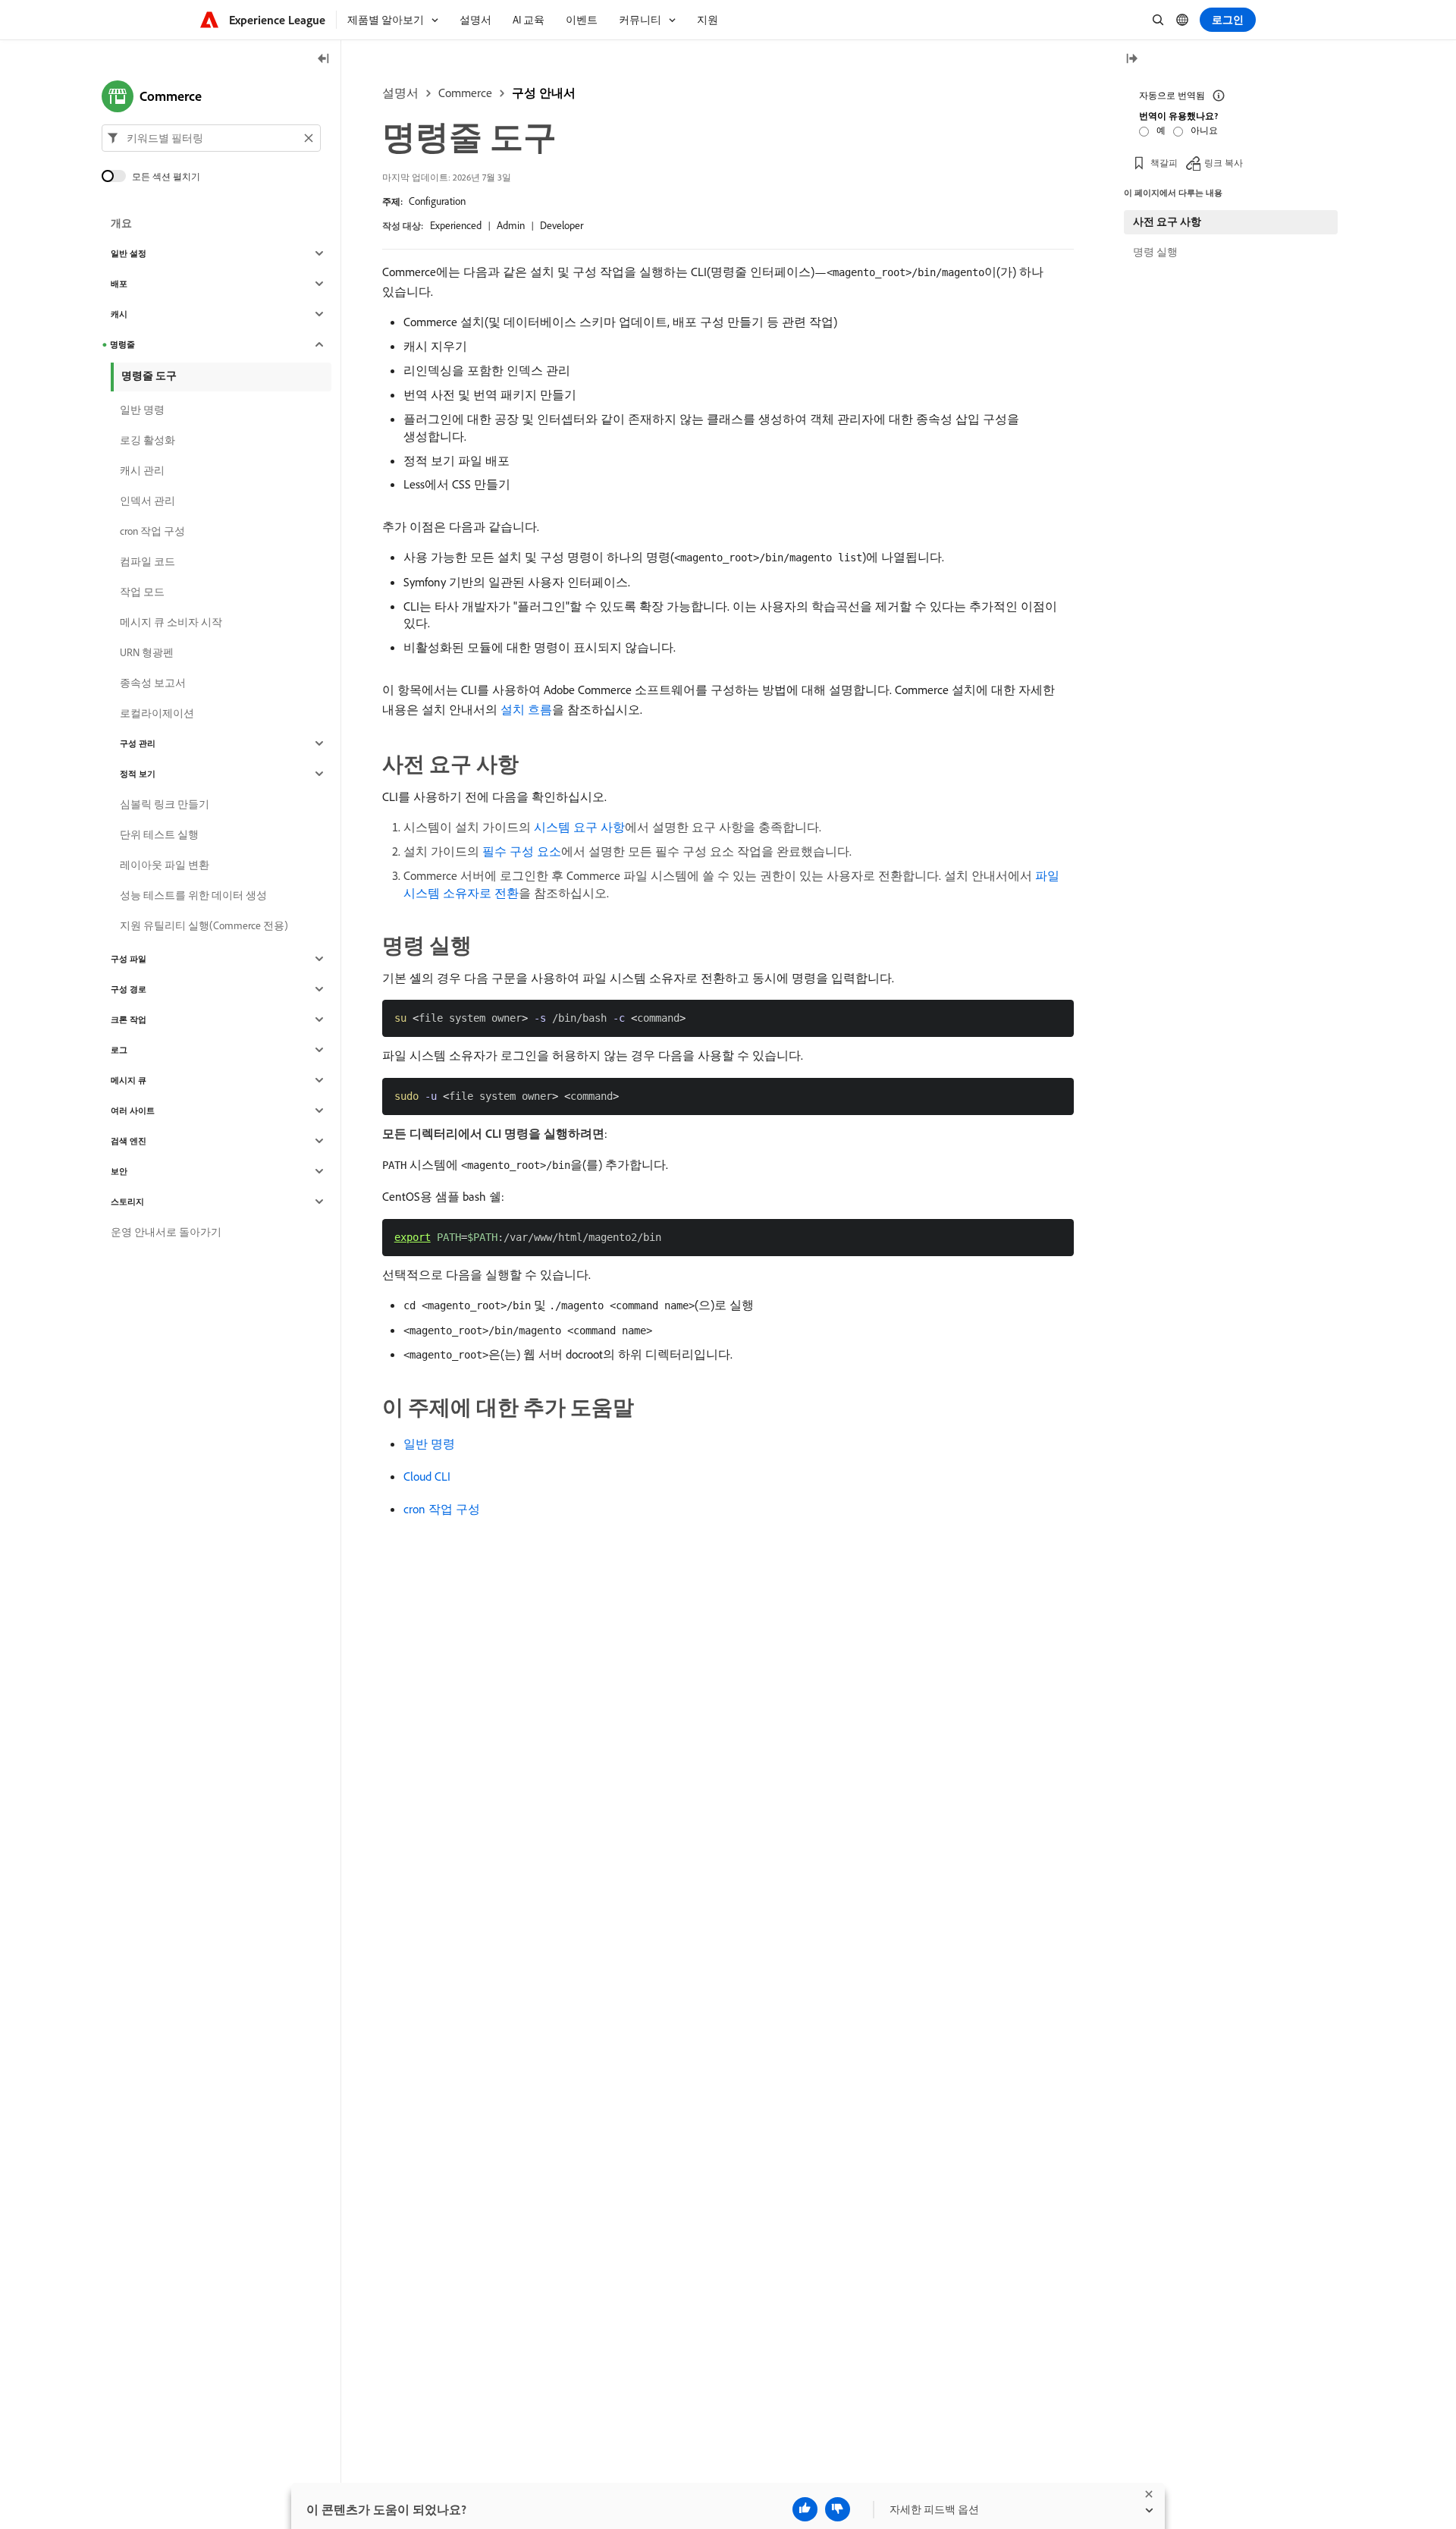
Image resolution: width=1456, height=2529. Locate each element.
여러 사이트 (133, 1111)
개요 (121, 223)
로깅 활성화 (147, 440)
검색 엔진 (129, 1141)
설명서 (400, 93)
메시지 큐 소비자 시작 (171, 622)
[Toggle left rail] (324, 60)
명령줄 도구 (149, 375)
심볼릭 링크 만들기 (165, 804)
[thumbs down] (838, 2509)
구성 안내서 (544, 93)
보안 (119, 1171)
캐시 (119, 314)
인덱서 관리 (147, 501)
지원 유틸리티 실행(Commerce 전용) (204, 925)
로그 (119, 1050)
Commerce (465, 93)
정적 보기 (138, 774)
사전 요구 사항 (1167, 221)
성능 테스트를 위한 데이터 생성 (193, 895)
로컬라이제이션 (157, 713)
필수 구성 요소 (522, 851)
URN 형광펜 (147, 652)
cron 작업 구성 (442, 1509)
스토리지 (127, 1202)
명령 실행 (1155, 252)
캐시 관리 (142, 470)
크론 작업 (129, 1019)
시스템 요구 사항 (579, 827)
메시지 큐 (129, 1080)
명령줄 (122, 344)
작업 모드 (142, 592)
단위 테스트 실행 (159, 834)
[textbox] (211, 138)
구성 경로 (129, 989)
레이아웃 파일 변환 (165, 865)
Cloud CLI (427, 1476)
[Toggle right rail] (1131, 60)
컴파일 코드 (147, 561)
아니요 (1204, 130)
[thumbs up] (805, 2509)
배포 (119, 284)
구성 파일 (129, 959)
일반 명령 (429, 1444)
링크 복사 (1224, 163)
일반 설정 (129, 253)
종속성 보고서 (153, 683)
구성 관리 (138, 743)
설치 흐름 (526, 709)
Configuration (437, 201)
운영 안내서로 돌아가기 (166, 1232)
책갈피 (1164, 163)
